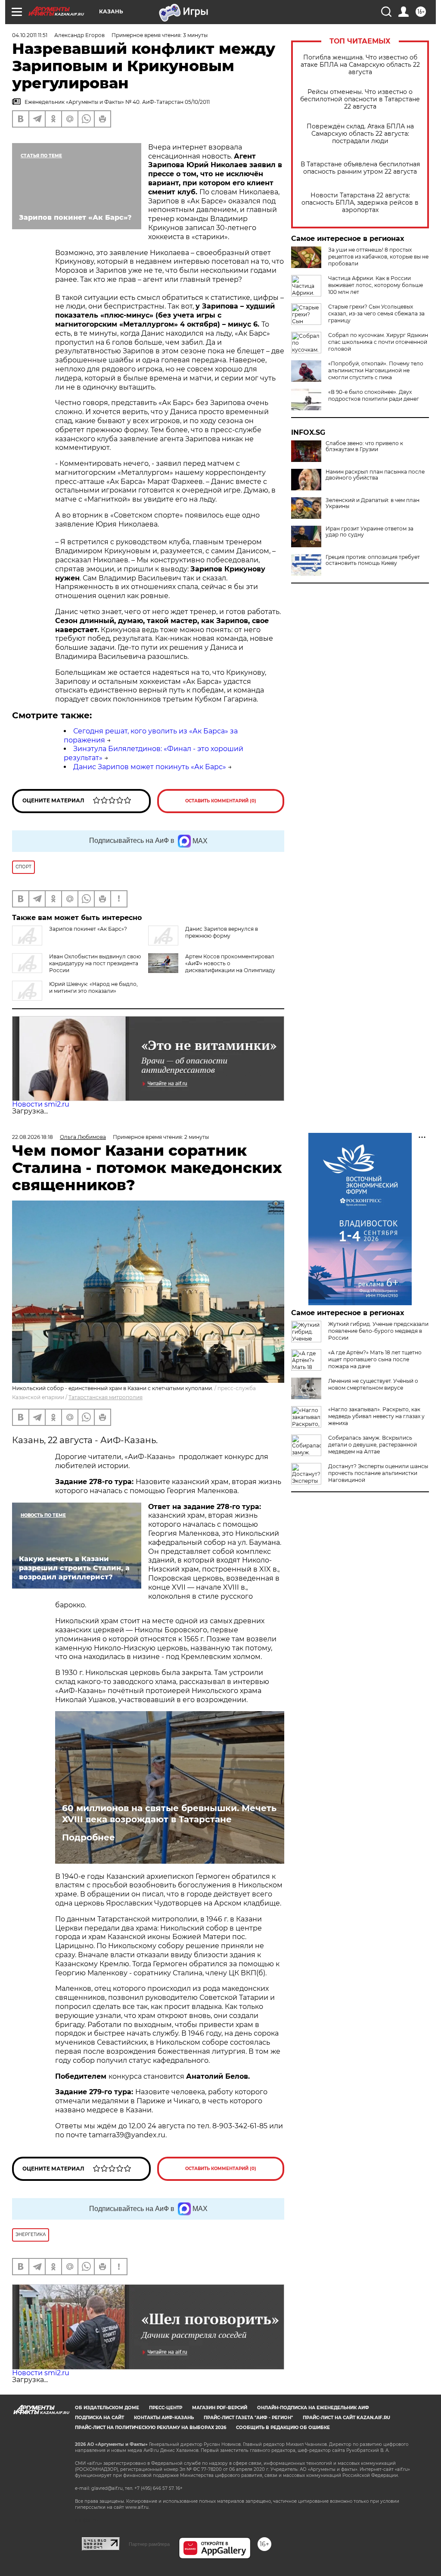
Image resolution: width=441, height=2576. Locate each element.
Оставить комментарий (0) (221, 801)
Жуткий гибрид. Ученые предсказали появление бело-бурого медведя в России (378, 1331)
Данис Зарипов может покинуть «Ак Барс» (150, 767)
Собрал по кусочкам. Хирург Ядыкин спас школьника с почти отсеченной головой (378, 342)
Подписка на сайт (99, 2418)
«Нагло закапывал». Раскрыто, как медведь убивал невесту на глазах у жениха (376, 1416)
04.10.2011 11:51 (30, 35)
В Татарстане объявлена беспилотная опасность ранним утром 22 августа (360, 168)
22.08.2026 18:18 (33, 1137)
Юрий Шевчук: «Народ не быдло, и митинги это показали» (93, 987)
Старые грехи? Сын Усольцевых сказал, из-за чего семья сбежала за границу (376, 313)
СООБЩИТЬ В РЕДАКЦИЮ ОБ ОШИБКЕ (283, 2428)
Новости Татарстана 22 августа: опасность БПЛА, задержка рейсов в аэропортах (360, 203)
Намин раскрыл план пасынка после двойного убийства (375, 475)
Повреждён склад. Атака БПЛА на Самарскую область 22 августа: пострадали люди (360, 134)
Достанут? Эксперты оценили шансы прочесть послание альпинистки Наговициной (378, 1473)
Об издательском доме (107, 2408)
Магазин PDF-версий (220, 2408)
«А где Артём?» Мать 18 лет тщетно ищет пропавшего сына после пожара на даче (375, 1359)
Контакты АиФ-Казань (164, 2418)
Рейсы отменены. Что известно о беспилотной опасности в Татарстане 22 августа (360, 99)
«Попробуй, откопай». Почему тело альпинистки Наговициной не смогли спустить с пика (376, 370)
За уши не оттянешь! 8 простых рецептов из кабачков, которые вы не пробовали (378, 257)
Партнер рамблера (149, 2544)
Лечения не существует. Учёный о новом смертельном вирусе (373, 1384)
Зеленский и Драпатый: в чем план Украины (373, 503)
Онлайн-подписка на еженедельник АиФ (313, 2408)
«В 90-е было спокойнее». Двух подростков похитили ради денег (374, 395)
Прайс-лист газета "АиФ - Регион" (248, 2418)
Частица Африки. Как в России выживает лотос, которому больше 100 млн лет (376, 285)
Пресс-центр (166, 2408)
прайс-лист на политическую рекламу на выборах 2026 (151, 2428)
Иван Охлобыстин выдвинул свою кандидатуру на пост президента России (95, 963)
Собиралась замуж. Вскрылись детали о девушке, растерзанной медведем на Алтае (373, 1445)
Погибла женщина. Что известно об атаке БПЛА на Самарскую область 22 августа (360, 65)
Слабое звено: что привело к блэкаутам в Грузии (364, 446)
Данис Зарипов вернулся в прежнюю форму (222, 932)
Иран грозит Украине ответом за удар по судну (370, 532)
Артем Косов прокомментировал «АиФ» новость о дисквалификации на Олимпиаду (230, 963)
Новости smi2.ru (41, 1104)
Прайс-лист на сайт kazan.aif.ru (346, 2418)
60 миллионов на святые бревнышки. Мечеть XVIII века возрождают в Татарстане (169, 1814)
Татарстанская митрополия (106, 1397)
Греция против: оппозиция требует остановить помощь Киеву (373, 560)
